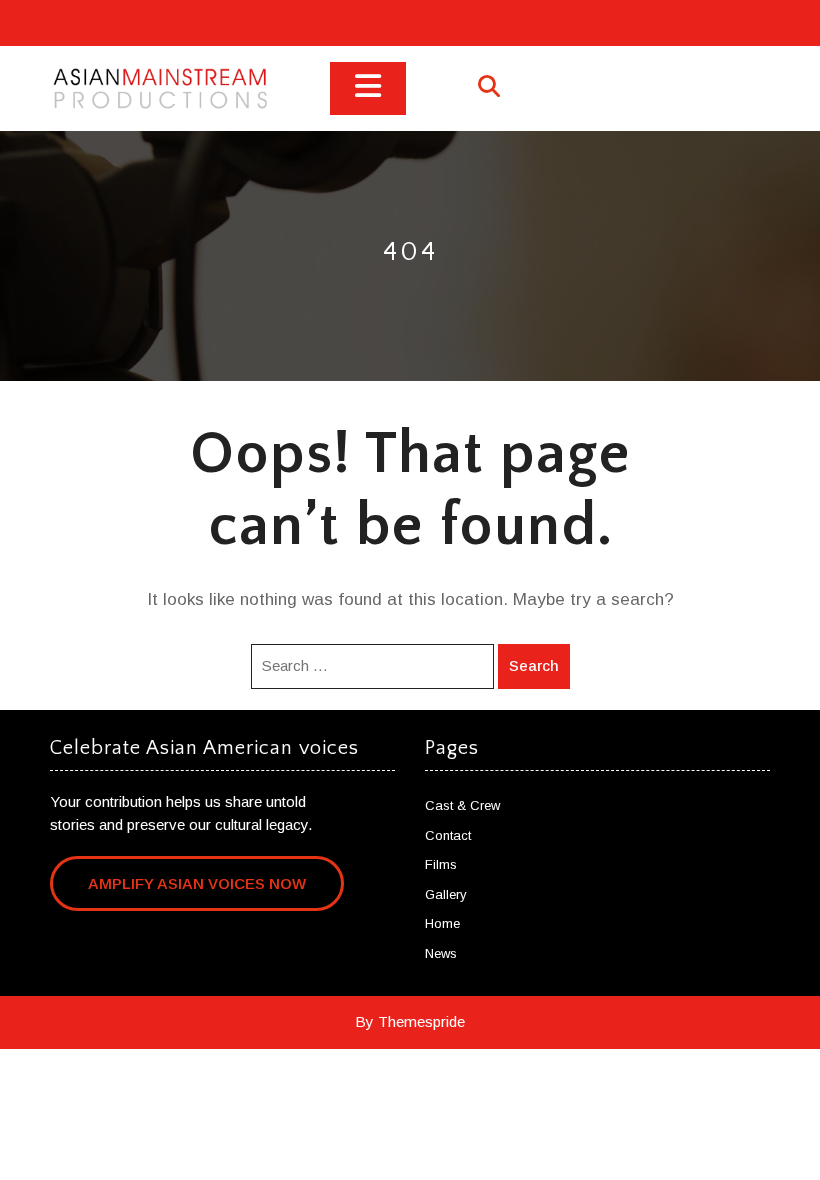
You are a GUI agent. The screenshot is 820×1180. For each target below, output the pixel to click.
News (441, 953)
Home (442, 923)
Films (441, 864)
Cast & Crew (462, 805)
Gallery (446, 894)
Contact (448, 835)
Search (534, 665)
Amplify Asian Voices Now (197, 883)
